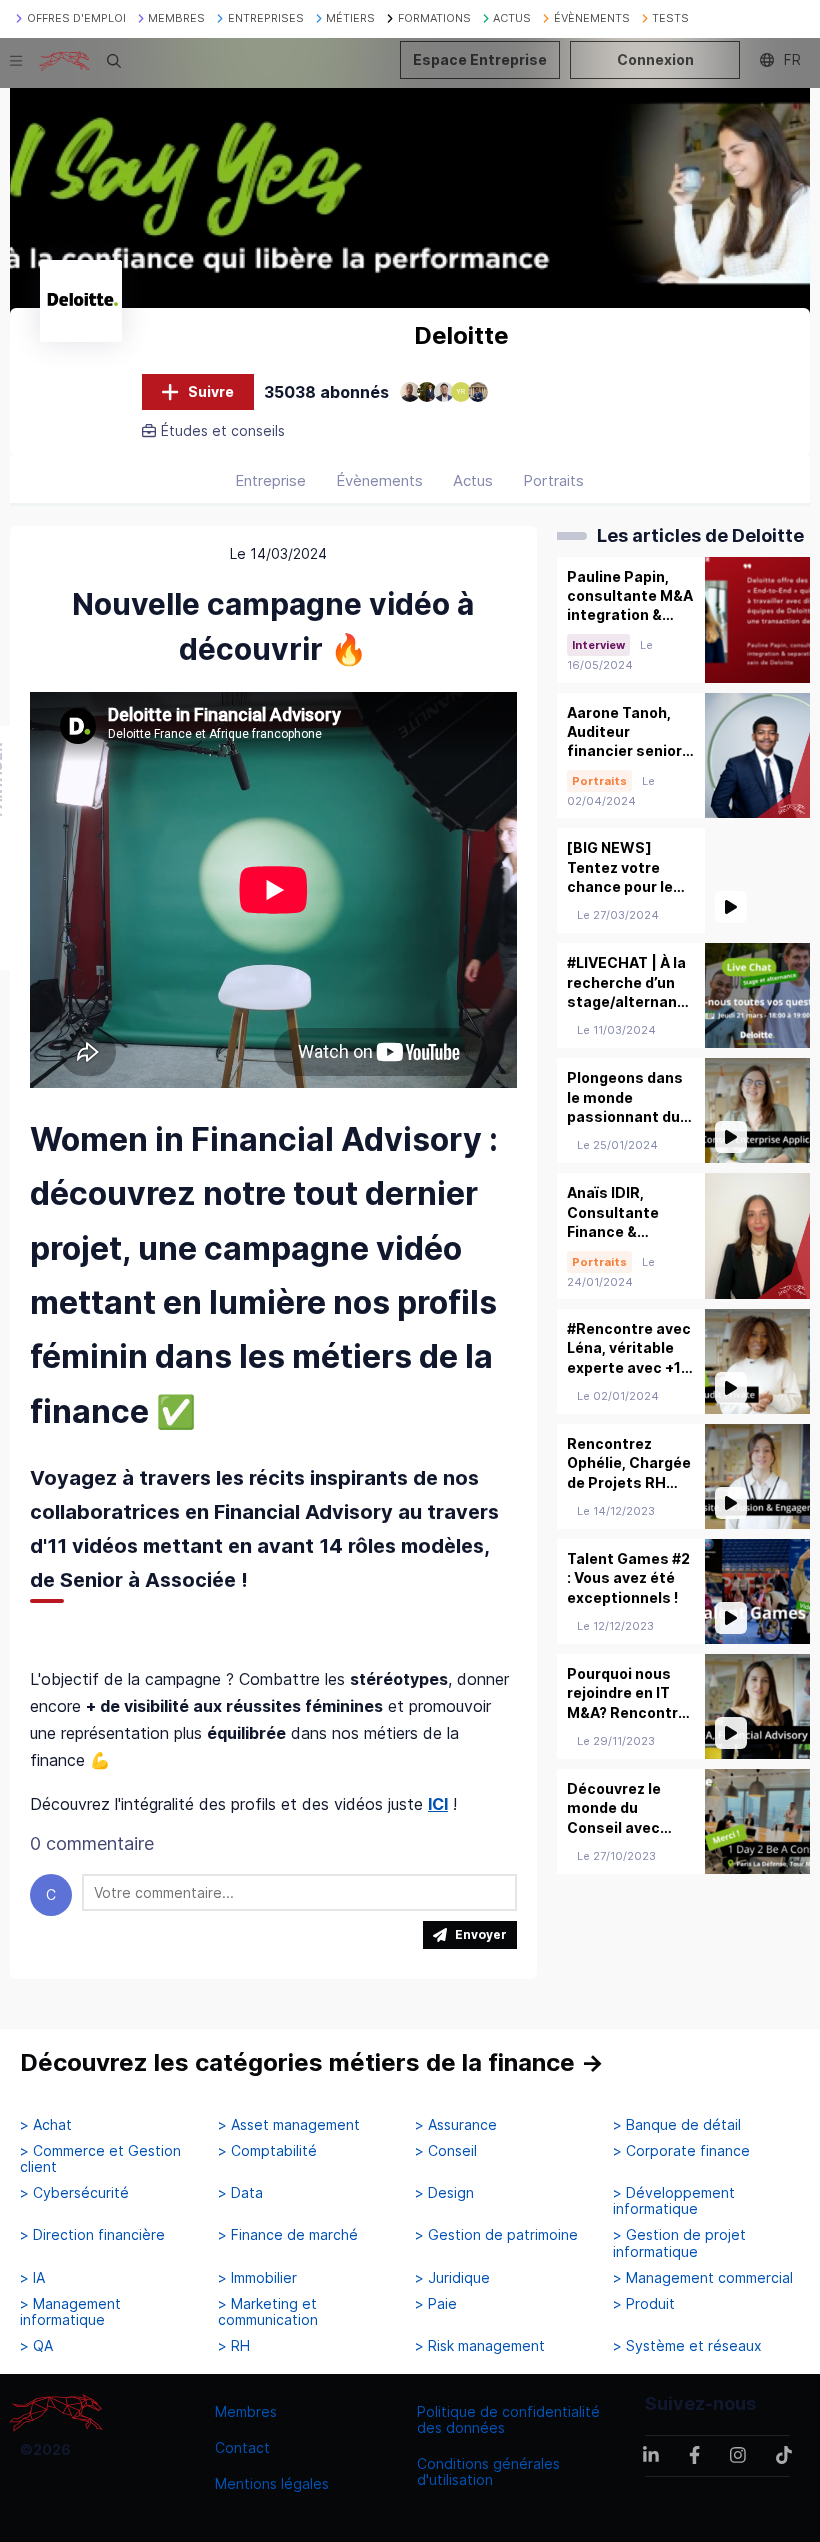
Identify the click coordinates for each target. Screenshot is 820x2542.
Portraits (553, 480)
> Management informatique (70, 2312)
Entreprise (270, 480)
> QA (36, 2346)
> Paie (436, 2304)
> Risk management (480, 2346)
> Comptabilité (267, 2151)
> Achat (46, 2125)
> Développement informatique (674, 2201)
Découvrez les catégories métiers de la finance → (312, 2062)
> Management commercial (703, 2278)
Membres (246, 2411)
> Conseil (446, 2151)
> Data (240, 2193)
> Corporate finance (681, 2151)
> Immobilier (257, 2278)
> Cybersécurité (74, 2193)
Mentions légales (272, 2483)
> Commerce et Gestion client (100, 2159)
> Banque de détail (677, 2125)
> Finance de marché (288, 2235)
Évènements (379, 480)
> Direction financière (92, 2235)
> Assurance (456, 2125)
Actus (473, 480)
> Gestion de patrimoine (496, 2235)
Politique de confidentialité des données (508, 2419)
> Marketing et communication (268, 2312)
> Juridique (452, 2278)
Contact (242, 2447)
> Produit (644, 2304)
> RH (234, 2346)
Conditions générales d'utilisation (488, 2471)
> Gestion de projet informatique (679, 2243)
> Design (444, 2193)
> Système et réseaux (687, 2346)
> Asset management (289, 2125)
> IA (32, 2278)
